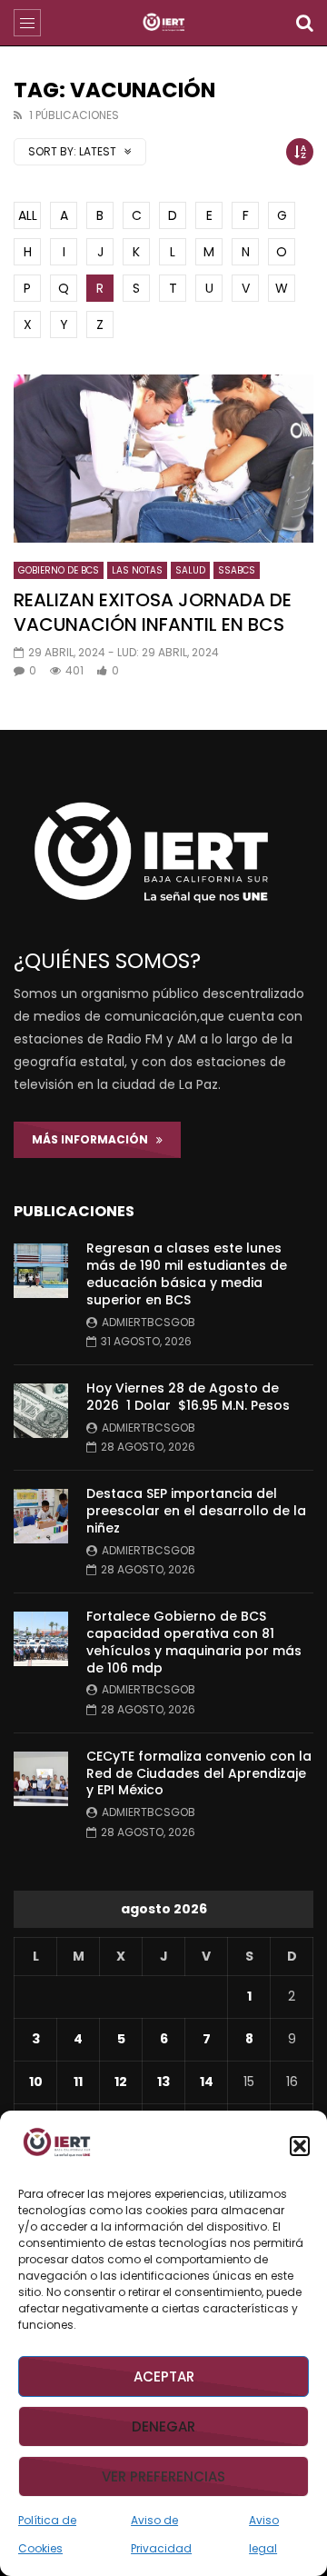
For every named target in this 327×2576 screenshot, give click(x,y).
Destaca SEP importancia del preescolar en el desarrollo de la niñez (196, 1511)
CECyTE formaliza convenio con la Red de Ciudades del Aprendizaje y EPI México (199, 1773)
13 (163, 2082)
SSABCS (237, 570)
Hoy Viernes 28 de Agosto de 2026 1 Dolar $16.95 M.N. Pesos (188, 1397)
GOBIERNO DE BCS (59, 570)
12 (121, 2082)
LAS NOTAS (137, 570)
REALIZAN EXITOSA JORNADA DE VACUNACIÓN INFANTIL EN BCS (153, 612)
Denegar (163, 2426)
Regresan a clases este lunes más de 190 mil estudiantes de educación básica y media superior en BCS (187, 1274)
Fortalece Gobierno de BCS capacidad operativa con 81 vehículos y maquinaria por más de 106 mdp (194, 1642)
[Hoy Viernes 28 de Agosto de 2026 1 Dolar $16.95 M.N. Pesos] (41, 1411)
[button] (300, 2146)
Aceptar (164, 2376)
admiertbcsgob (149, 1322)
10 (36, 2082)
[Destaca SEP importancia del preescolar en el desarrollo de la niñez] (41, 1516)
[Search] (304, 23)
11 (78, 2082)
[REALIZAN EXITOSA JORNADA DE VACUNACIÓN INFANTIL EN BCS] (163, 459)
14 (207, 2082)
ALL (28, 215)
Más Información (94, 1139)
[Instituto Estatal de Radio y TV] (164, 23)
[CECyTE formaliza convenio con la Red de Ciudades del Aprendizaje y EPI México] (41, 1779)
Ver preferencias (163, 2476)
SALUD (190, 570)
